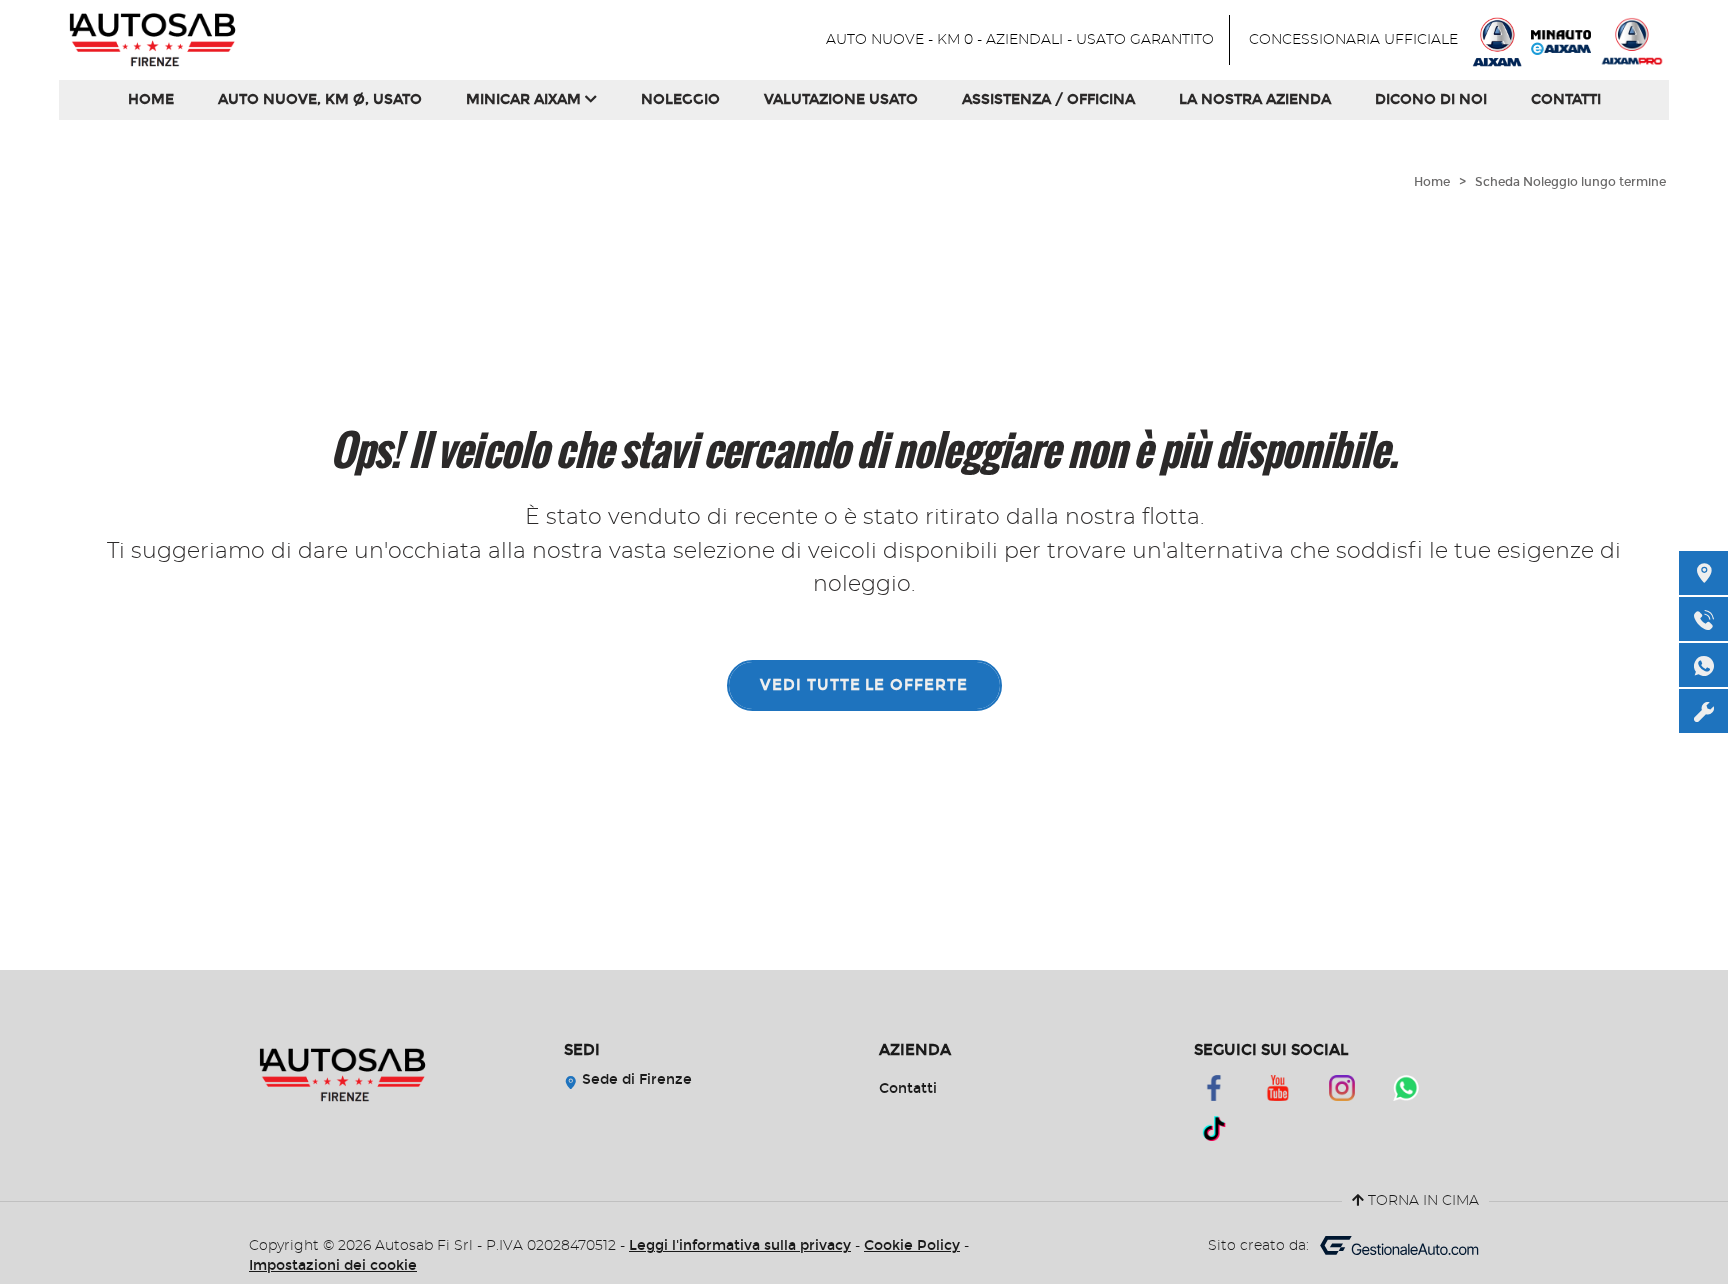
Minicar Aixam (525, 99)
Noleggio (680, 99)
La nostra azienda (1255, 99)
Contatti (1566, 99)
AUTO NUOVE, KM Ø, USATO (320, 99)
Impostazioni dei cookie (333, 1265)
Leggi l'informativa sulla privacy (740, 1245)
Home (151, 99)
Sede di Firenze (635, 1079)
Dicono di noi (1431, 99)
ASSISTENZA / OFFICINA (1048, 99)
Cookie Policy (912, 1245)
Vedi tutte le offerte (864, 685)
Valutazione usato (841, 99)
